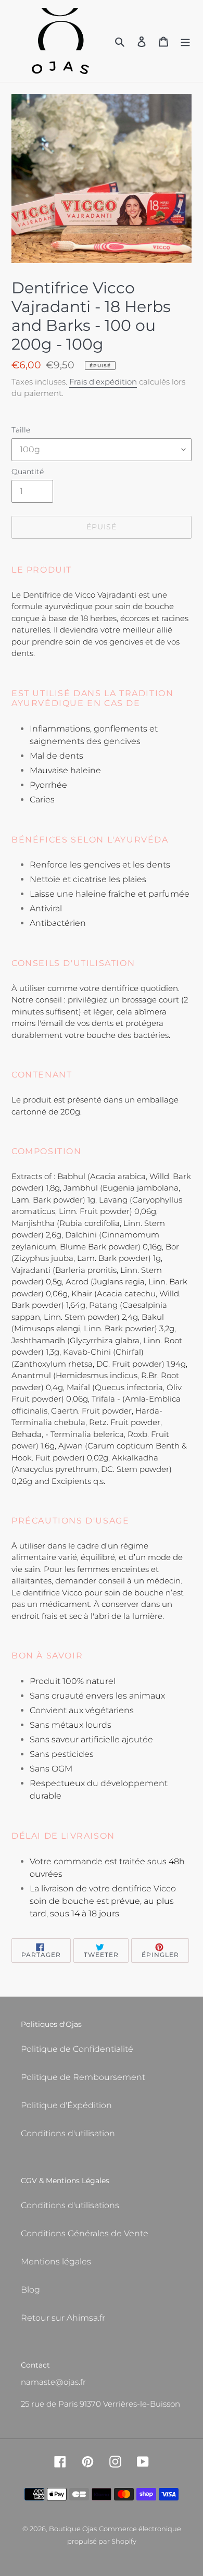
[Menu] (185, 41)
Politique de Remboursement (83, 2077)
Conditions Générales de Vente (85, 2233)
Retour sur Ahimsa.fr (63, 2318)
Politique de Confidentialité (77, 2049)
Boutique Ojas (73, 2529)
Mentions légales (56, 2262)
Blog (30, 2290)
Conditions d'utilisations (70, 2205)
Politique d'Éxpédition (66, 2105)
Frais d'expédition (103, 382)
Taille (21, 430)
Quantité (28, 472)
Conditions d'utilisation (68, 2133)
